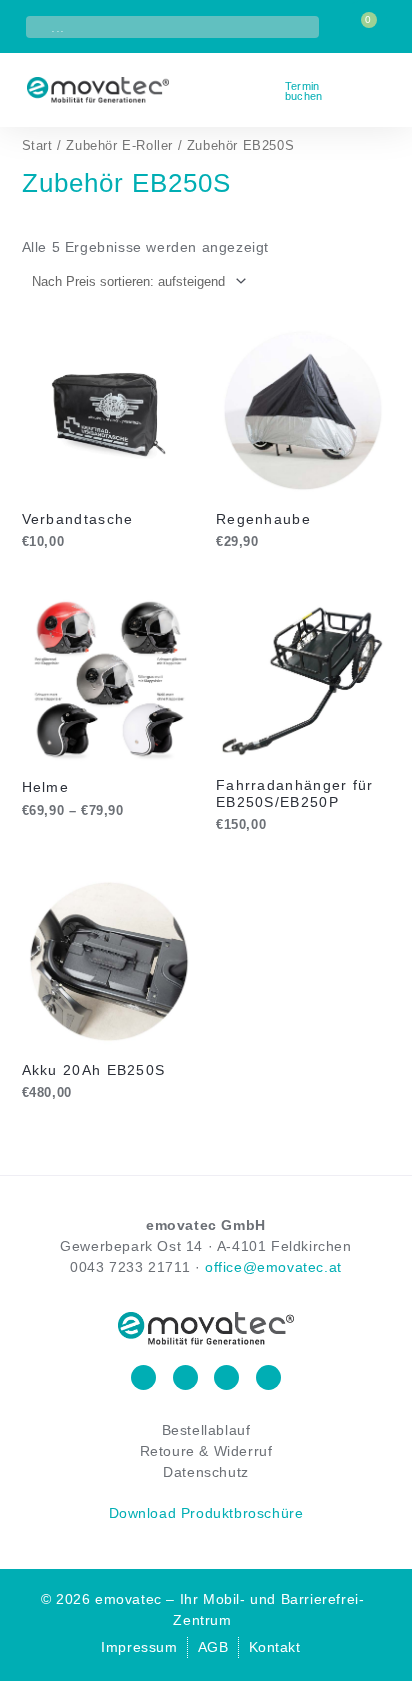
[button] (382, 90)
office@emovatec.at (273, 1267)
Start (37, 145)
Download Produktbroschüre (206, 1513)
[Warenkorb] (363, 27)
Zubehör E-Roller (119, 145)
